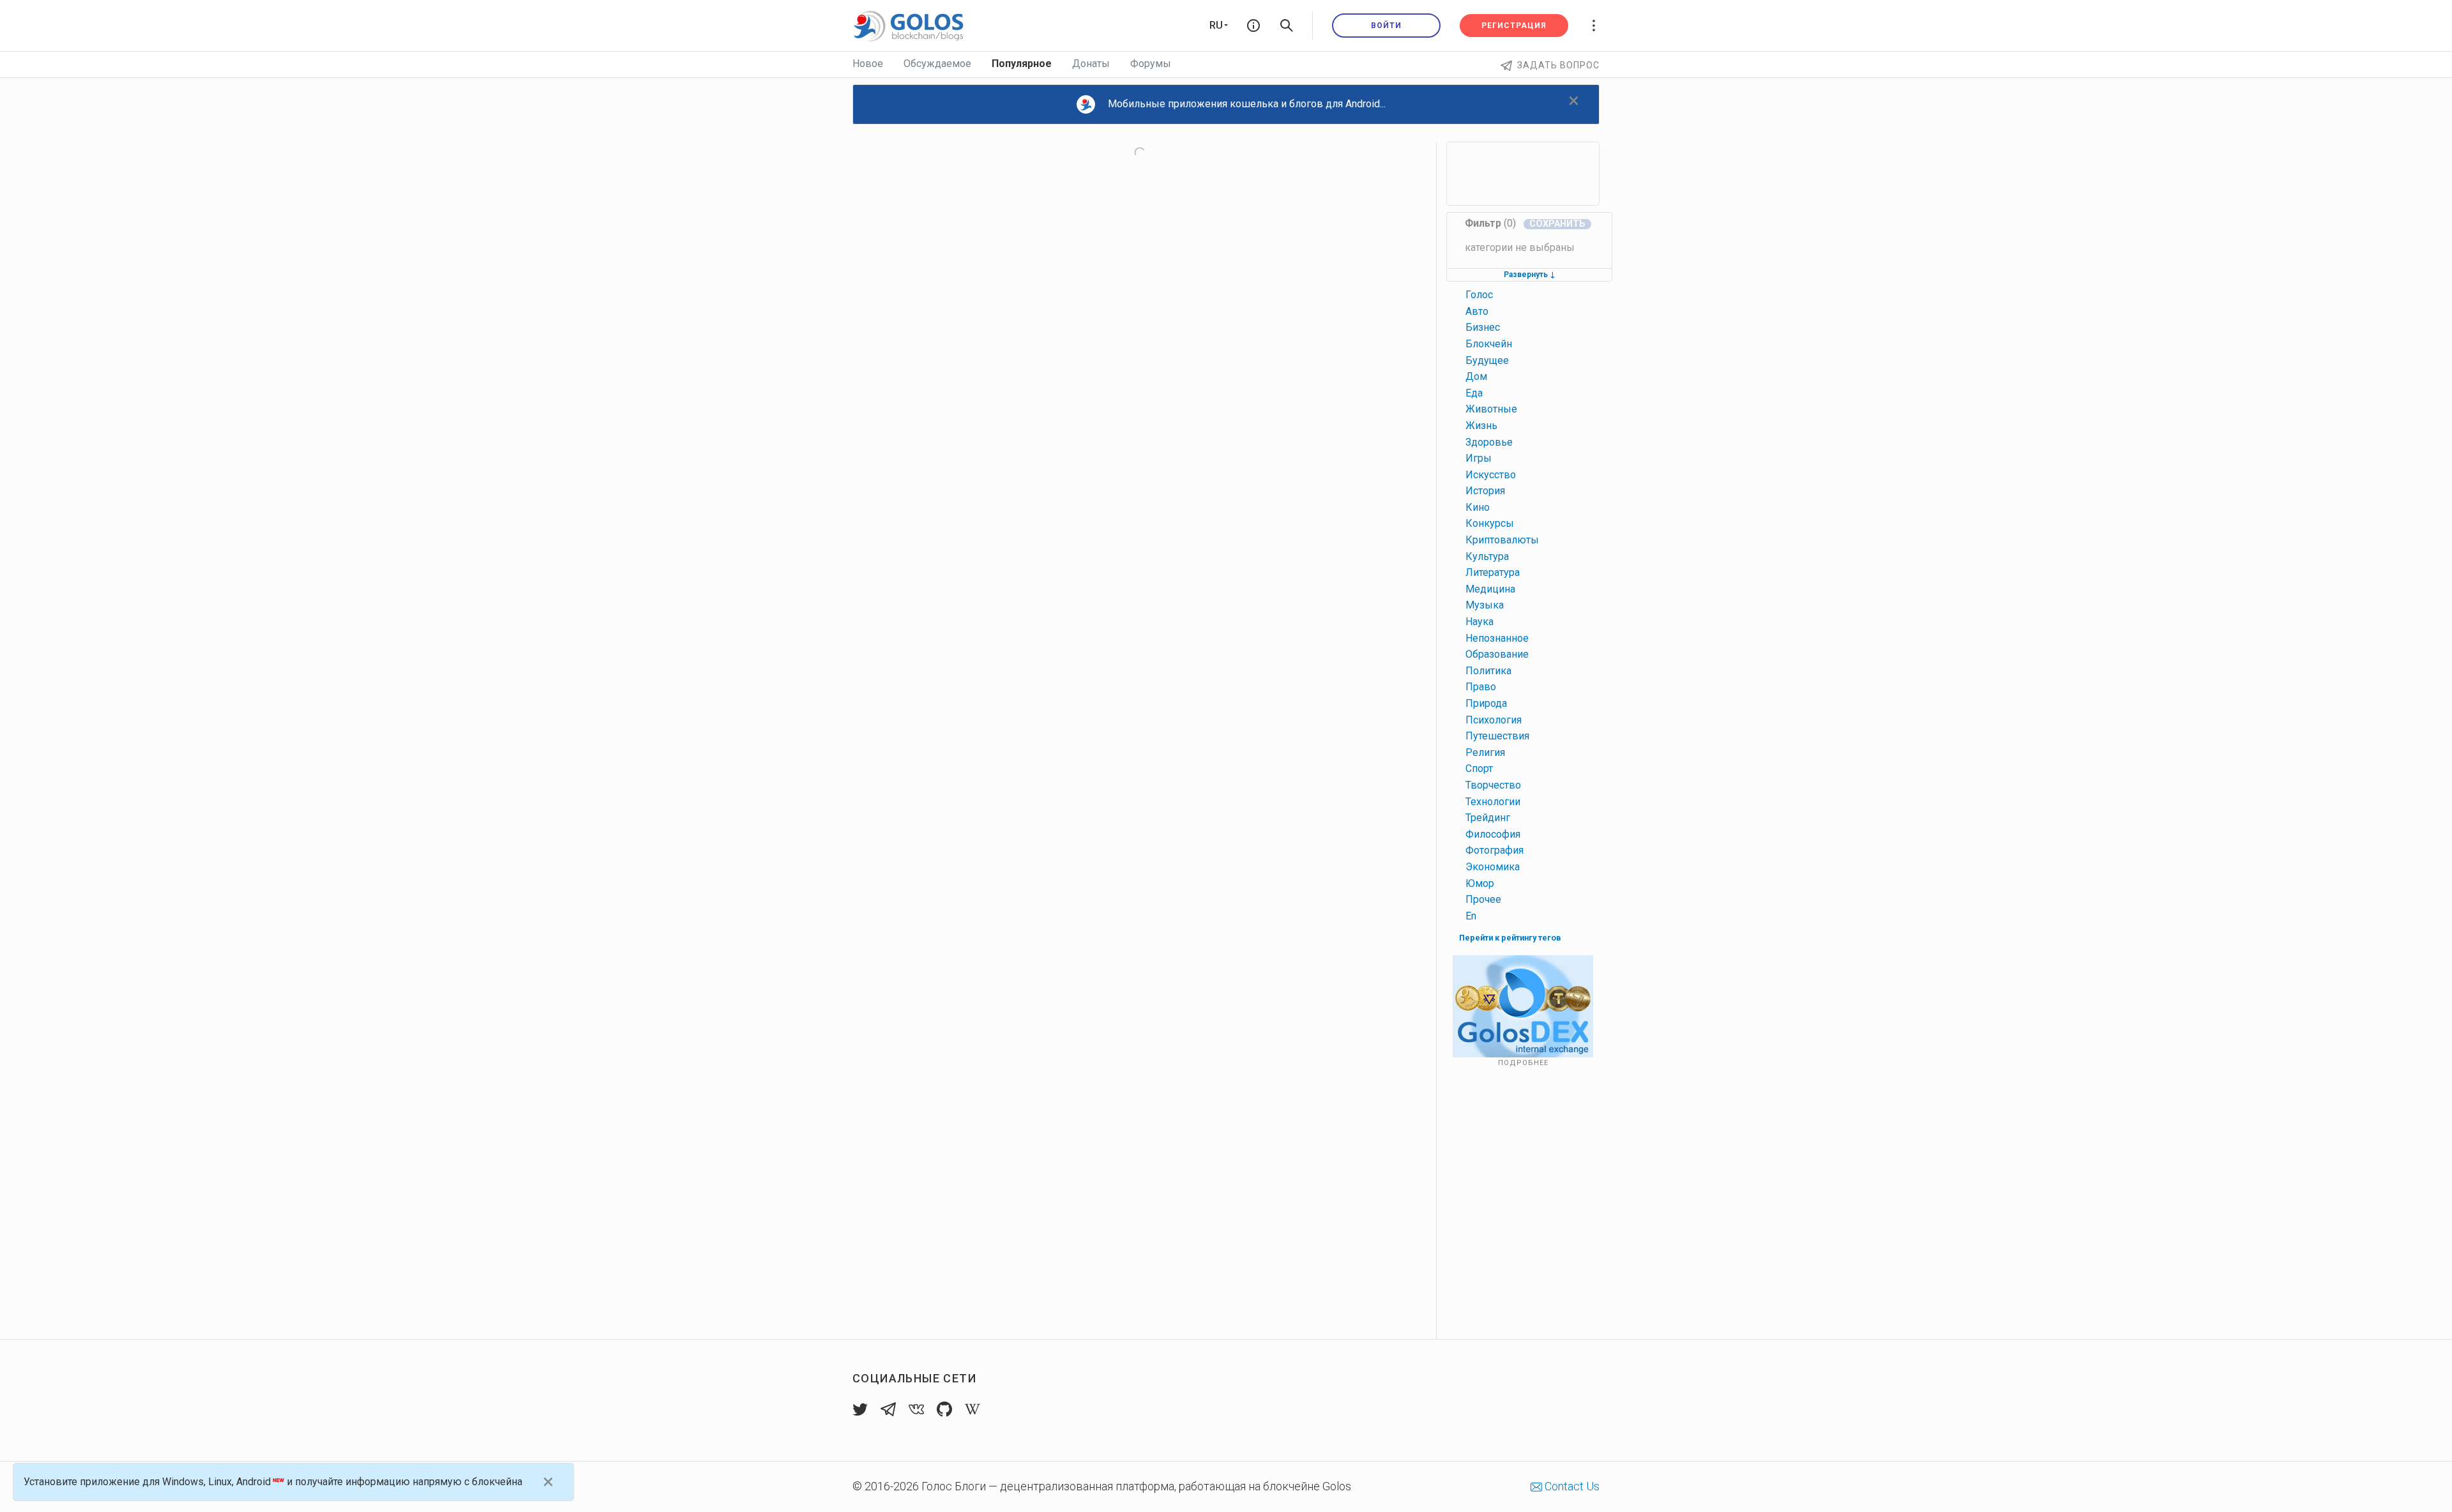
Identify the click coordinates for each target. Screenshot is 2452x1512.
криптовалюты (1502, 540)
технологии (1493, 802)
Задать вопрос (1558, 65)
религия (1485, 752)
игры (1479, 458)
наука (1480, 622)
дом (1476, 376)
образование (1497, 654)
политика (1488, 671)
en (1471, 916)
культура (1487, 556)
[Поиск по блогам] (1287, 26)
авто (1477, 311)
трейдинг (1488, 818)
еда (1474, 393)
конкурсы (1490, 523)
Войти (1386, 26)
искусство (1491, 475)
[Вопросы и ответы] (1253, 26)
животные (1491, 409)
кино (1478, 507)
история (1485, 491)
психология (1494, 720)
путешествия (1497, 736)
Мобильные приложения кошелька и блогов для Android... (1247, 104)
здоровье (1489, 442)
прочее (1483, 899)
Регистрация (1514, 26)
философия (1493, 834)
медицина (1490, 589)
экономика (1493, 867)
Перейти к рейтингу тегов (1510, 938)
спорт (1479, 768)
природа (1486, 703)
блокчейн (1489, 344)
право (1481, 687)
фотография (1495, 850)
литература (1493, 572)
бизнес (1483, 327)
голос (1479, 295)
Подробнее (1523, 1063)
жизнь (1481, 426)
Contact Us (1571, 1486)
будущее (1487, 360)
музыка (1485, 605)
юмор (1480, 883)
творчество (1493, 785)
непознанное (1497, 638)
